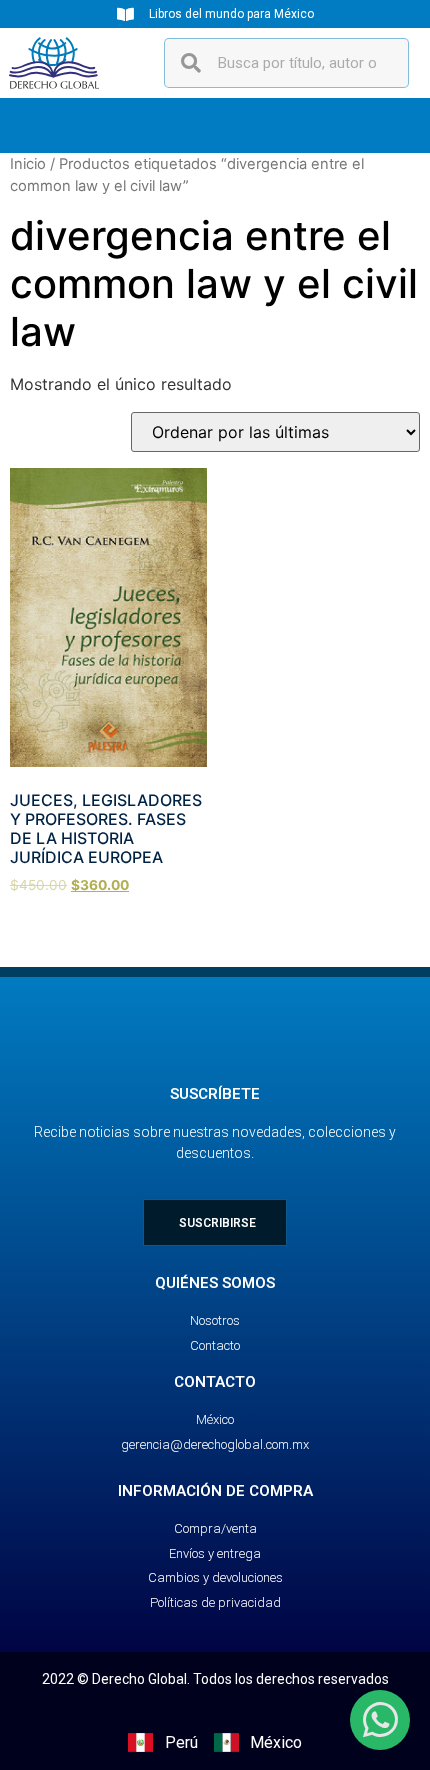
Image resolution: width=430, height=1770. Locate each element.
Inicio (28, 164)
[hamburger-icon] (387, 125)
